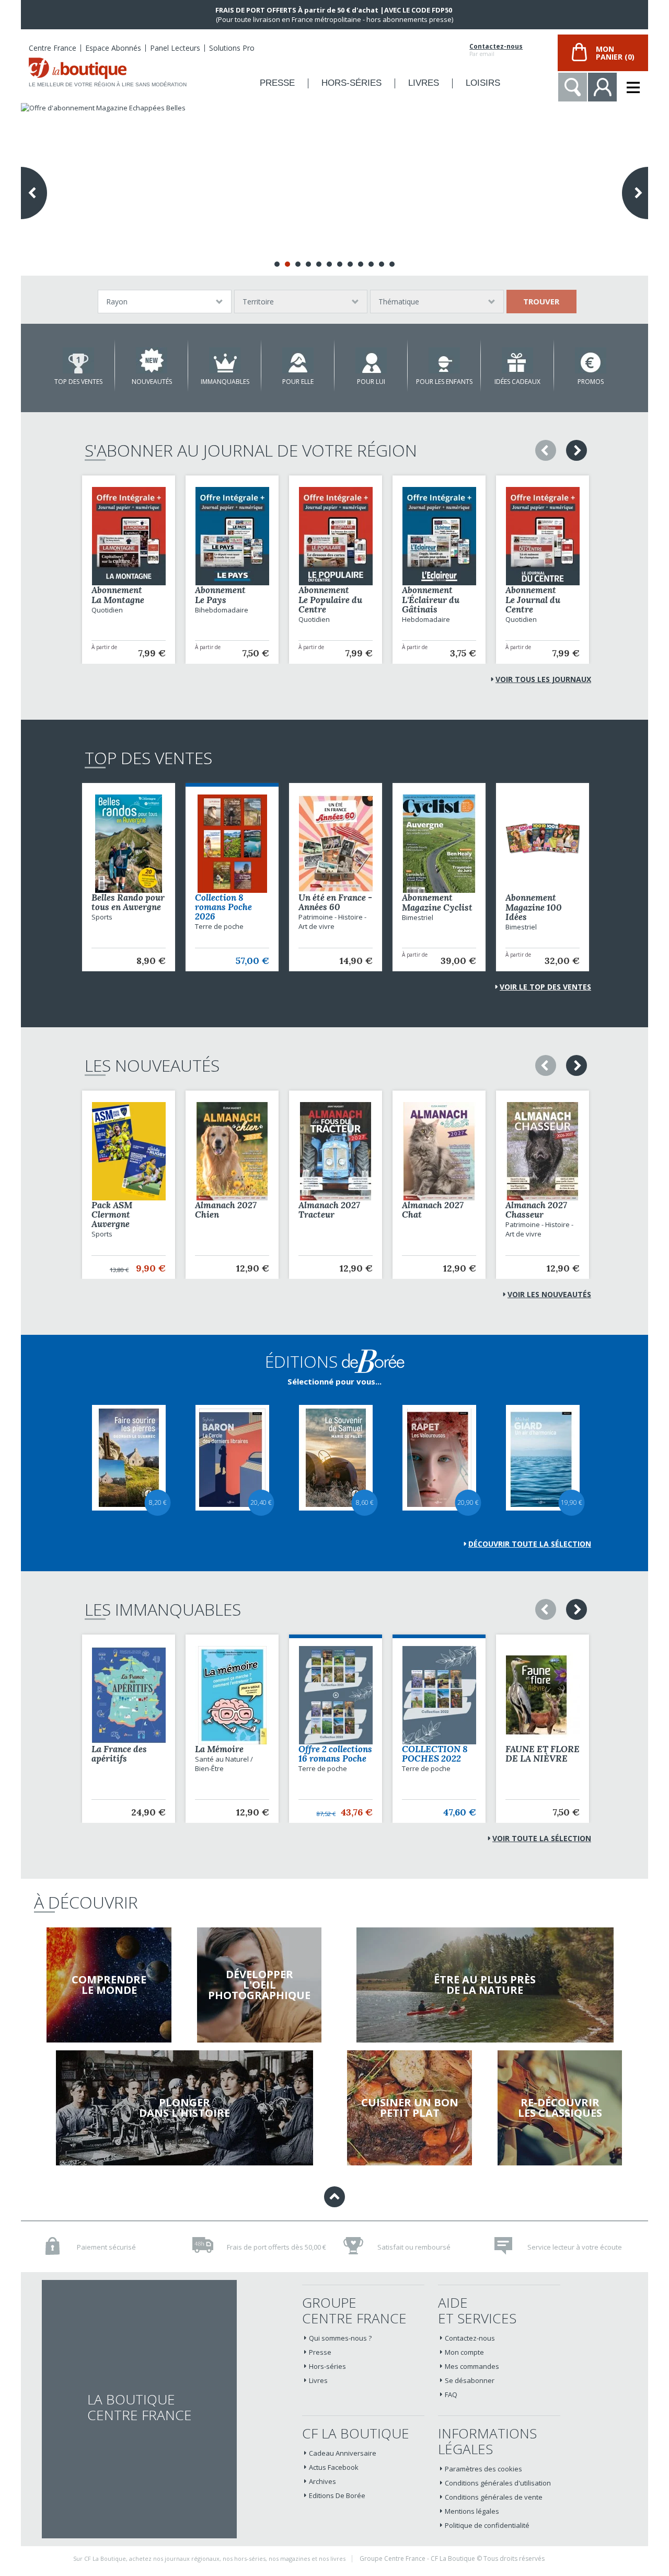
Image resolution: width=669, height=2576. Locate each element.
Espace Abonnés (113, 48)
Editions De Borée (337, 2495)
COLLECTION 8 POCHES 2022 (435, 1754)
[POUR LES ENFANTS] (444, 360)
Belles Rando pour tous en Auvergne (128, 902)
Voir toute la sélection (542, 1838)
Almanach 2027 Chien (226, 1210)
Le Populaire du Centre (330, 605)
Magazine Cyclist (437, 907)
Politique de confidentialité (487, 2525)
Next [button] (576, 450)
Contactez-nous (496, 47)
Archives (322, 2481)
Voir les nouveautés (549, 1294)
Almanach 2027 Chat (433, 1210)
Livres (318, 2380)
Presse (320, 2352)
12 (392, 264)
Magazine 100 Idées (534, 912)
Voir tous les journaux (543, 679)
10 (371, 264)
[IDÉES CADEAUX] (517, 360)
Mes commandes (472, 2366)
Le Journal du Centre (533, 605)
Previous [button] (546, 450)
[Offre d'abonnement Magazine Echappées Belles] (334, 189)
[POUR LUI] (371, 360)
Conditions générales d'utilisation (498, 2483)
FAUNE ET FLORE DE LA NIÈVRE (543, 1754)
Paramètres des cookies (483, 2469)
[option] (129, 570)
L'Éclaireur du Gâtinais (431, 605)
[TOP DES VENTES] (78, 360)
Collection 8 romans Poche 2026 (223, 907)
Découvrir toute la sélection (530, 1544)
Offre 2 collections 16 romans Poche (335, 1754)
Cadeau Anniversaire (343, 2453)
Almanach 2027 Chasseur (536, 1210)
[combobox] (165, 302)
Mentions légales (472, 2511)
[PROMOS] (591, 360)
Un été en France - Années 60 (335, 902)
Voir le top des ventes (545, 987)
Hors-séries (327, 2366)
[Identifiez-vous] (602, 87)
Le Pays (211, 600)
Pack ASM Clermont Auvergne (112, 1215)
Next (635, 193)
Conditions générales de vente (494, 2497)
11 (382, 264)
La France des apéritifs (119, 1754)
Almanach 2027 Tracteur (329, 1210)
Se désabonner (470, 2380)
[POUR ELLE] (298, 360)
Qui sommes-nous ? (340, 2338)
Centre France (53, 48)
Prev (34, 193)
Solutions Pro (232, 48)
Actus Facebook (334, 2467)
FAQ (451, 2395)
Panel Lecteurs (175, 48)
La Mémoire (219, 1749)
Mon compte (464, 2352)
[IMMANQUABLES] (225, 360)
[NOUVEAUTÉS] (152, 360)
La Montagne (118, 600)
